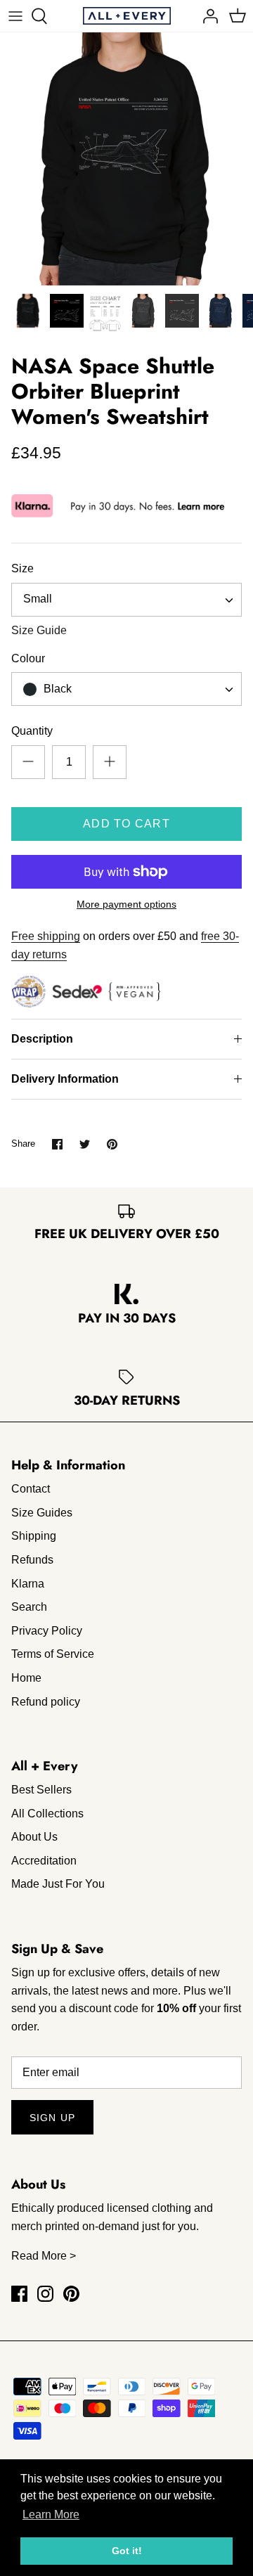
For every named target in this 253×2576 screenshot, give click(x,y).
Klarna (28, 1584)
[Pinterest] (71, 2294)
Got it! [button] (127, 2551)
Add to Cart (126, 824)
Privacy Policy (47, 1631)
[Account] (207, 16)
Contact (31, 1489)
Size (22, 568)
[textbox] (56, 689)
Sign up (52, 2118)
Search (29, 1607)
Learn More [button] (51, 2514)
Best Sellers (41, 1790)
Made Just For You (58, 1884)
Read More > (44, 2256)
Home (26, 1678)
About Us (34, 1837)
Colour (28, 658)
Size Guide (39, 630)
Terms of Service (53, 1654)
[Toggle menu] (15, 16)
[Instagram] (45, 2294)
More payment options (126, 904)
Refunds (32, 1560)
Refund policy (46, 1702)
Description (42, 1039)
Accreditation (44, 1861)
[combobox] (126, 600)
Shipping (34, 1536)
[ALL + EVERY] (127, 16)
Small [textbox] (38, 599)
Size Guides (42, 1513)
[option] (126, 159)
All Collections (47, 1814)
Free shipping (46, 936)
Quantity (32, 731)
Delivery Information (65, 1079)
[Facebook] (19, 2294)
